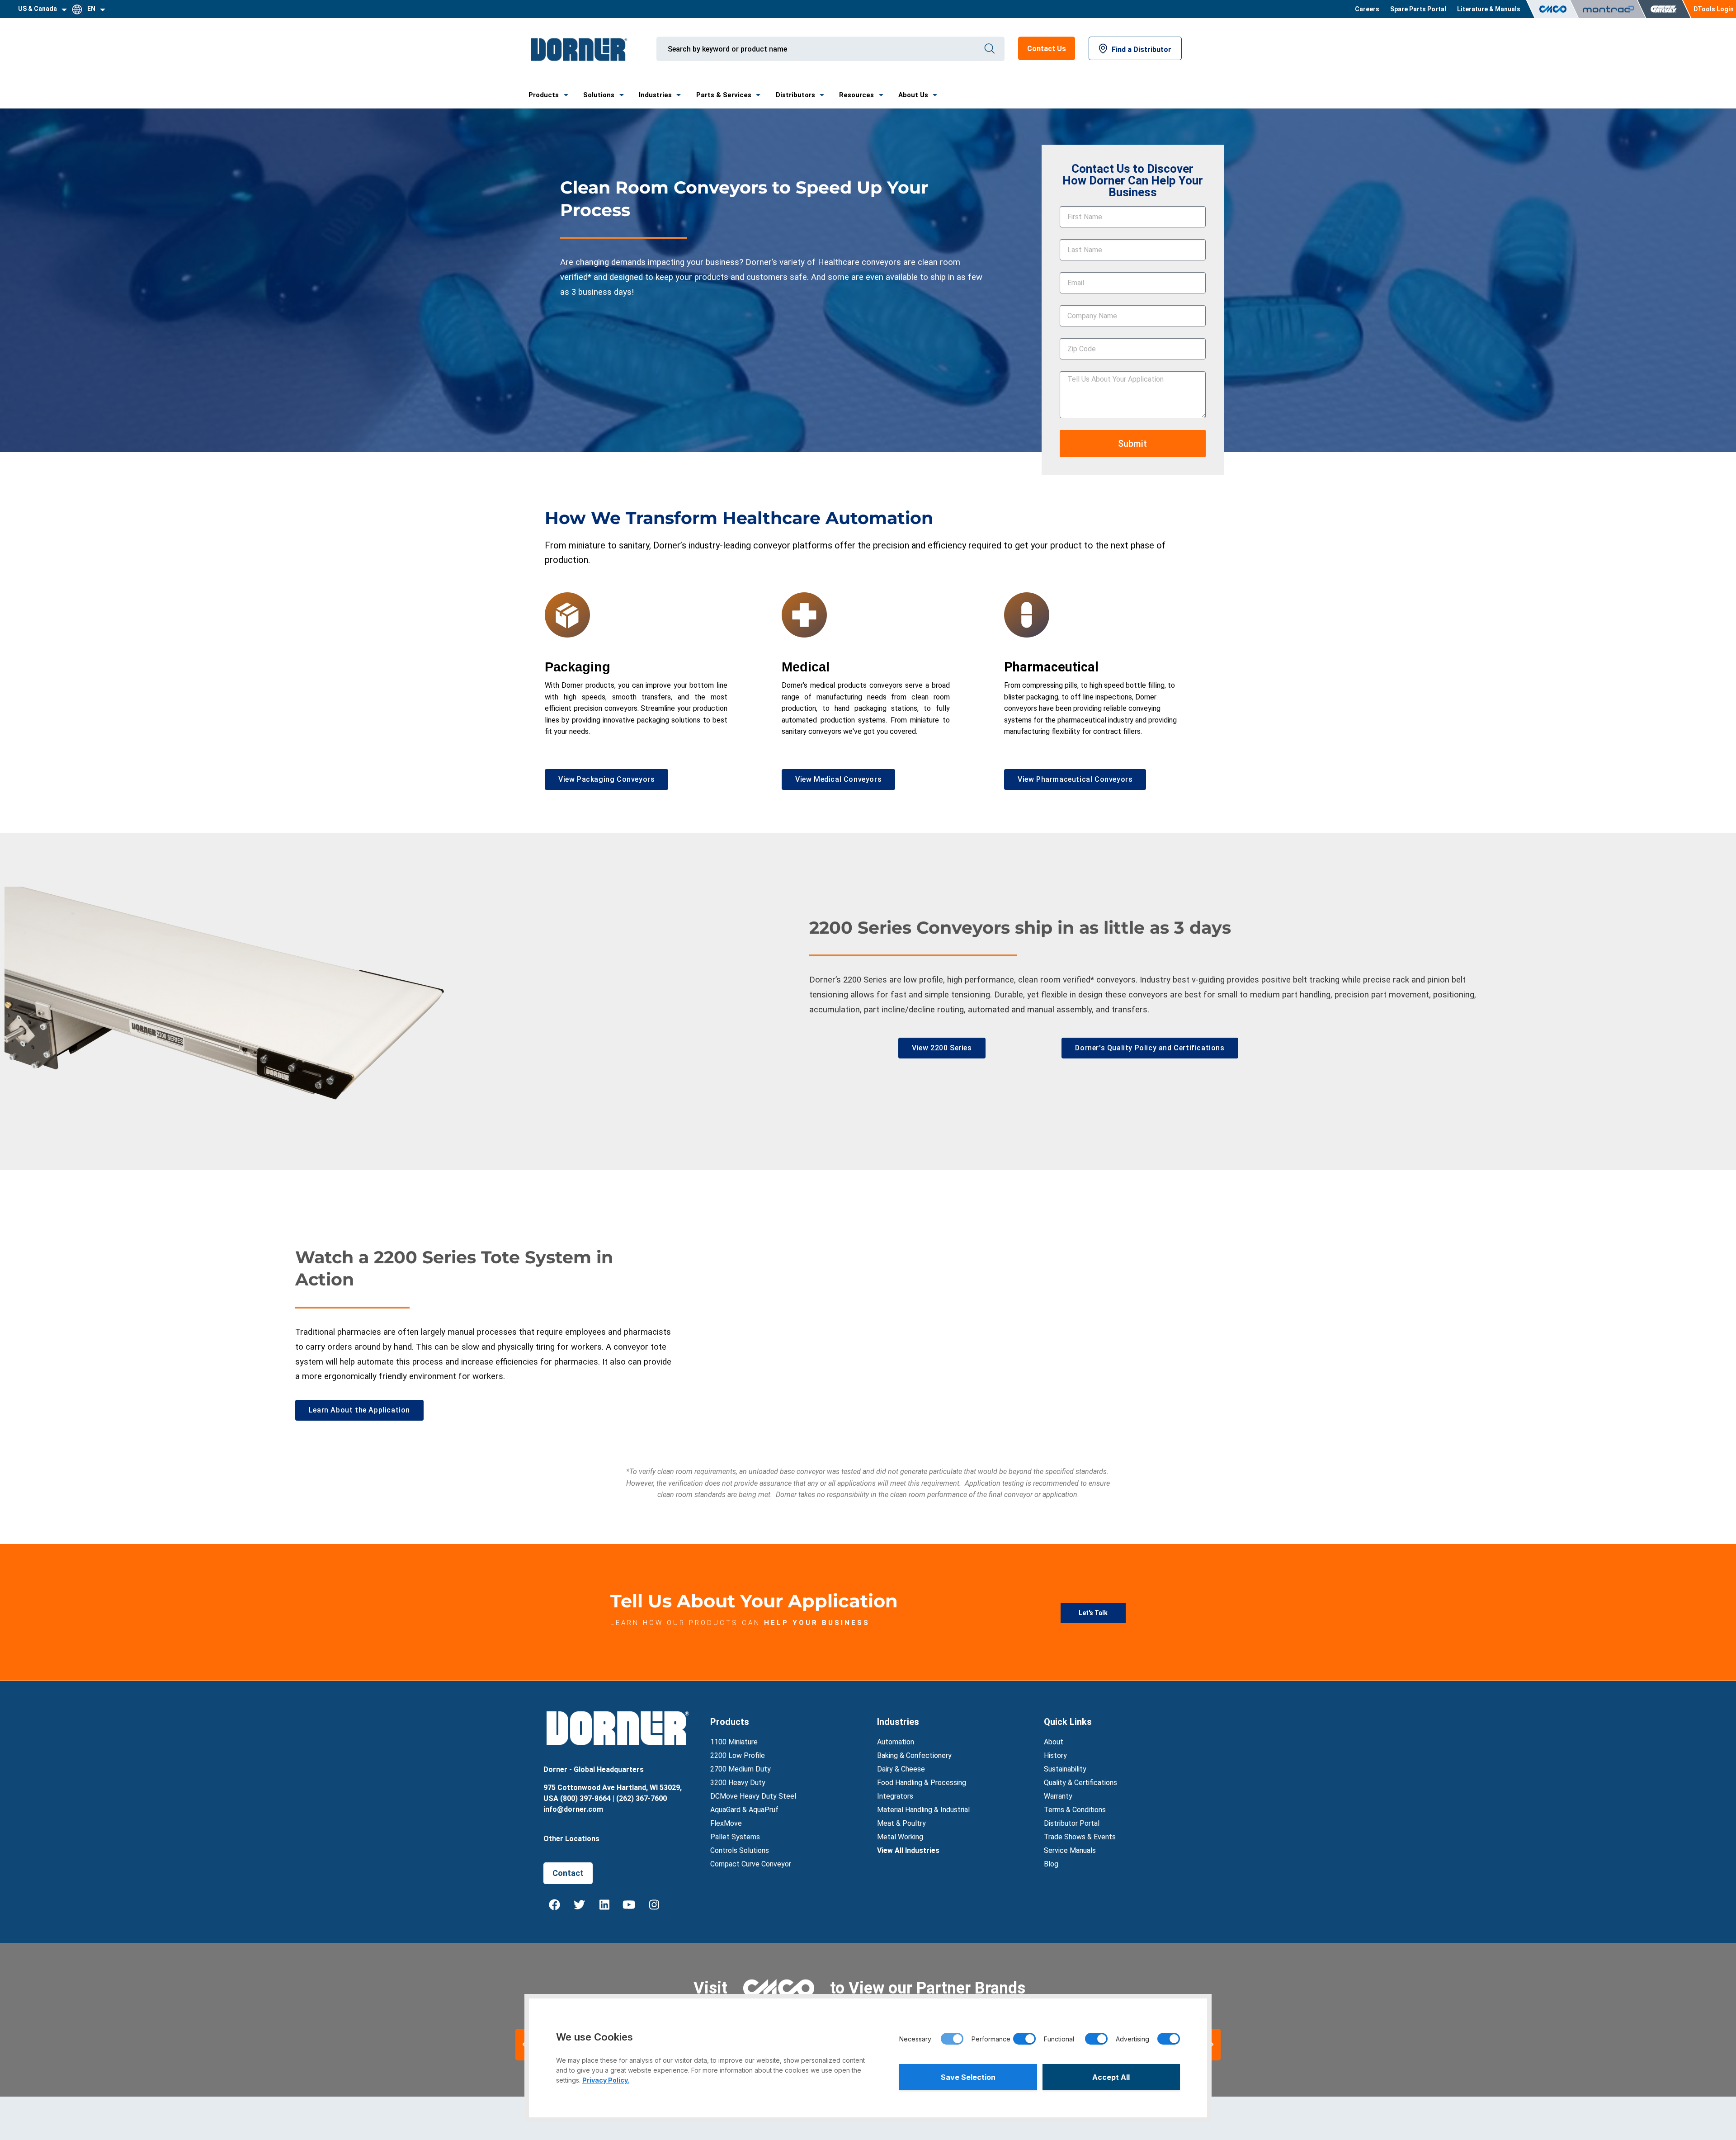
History (1055, 1755)
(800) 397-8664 (585, 1798)
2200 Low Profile (738, 1755)
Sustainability (1065, 1769)
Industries (655, 95)
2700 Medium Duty (741, 1769)
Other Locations (571, 1839)
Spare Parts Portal (1418, 9)
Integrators (895, 1796)
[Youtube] (629, 1904)
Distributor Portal (1072, 1823)
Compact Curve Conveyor (751, 1864)
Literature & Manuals (1489, 9)
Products (544, 95)
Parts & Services (724, 95)
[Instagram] (654, 1904)
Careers (1367, 9)
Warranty (1058, 1796)
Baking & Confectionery (914, 1755)
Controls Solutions (740, 1850)
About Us (913, 95)
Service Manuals (1070, 1850)
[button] (1212, 2045)
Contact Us (1047, 49)
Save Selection (968, 2077)
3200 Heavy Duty (738, 1783)
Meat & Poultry (901, 1823)
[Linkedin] (604, 1904)
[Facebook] (555, 1904)
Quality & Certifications (1080, 1783)
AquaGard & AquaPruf (744, 1810)
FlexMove (726, 1823)
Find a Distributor (1142, 50)
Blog (1051, 1864)
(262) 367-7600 (642, 1798)
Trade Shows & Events (1080, 1837)
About (1054, 1742)
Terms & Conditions (1075, 1810)
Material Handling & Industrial (923, 1810)
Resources (856, 95)
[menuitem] (1367, 9)
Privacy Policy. (606, 2080)
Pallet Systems (735, 1837)
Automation (896, 1742)
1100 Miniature (734, 1742)
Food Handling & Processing (922, 1783)
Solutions (599, 95)
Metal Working (900, 1837)
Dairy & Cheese (901, 1769)
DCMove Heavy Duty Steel (753, 1796)
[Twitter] (580, 1904)
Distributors (795, 95)
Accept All (1111, 2077)
